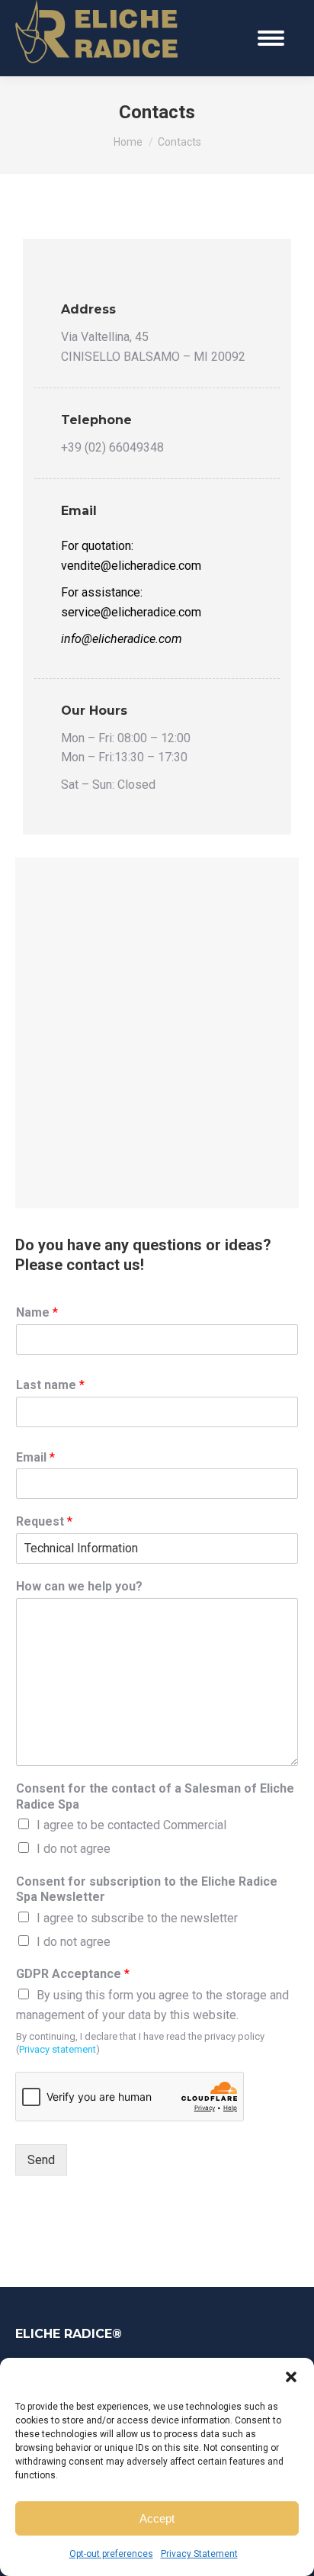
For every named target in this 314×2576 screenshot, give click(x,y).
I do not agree (74, 1849)
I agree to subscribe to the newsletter (137, 1918)
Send (41, 2160)
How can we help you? (79, 1586)
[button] (291, 2377)
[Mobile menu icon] (271, 38)
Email (35, 1457)
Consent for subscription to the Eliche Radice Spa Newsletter (147, 1889)
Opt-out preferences (111, 2554)
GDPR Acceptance (73, 1974)
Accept (157, 2518)
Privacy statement (58, 2049)
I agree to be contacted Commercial (131, 1825)
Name (37, 1312)
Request (44, 1521)
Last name (50, 1385)
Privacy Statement (199, 2554)
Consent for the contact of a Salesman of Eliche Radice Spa (155, 1796)
